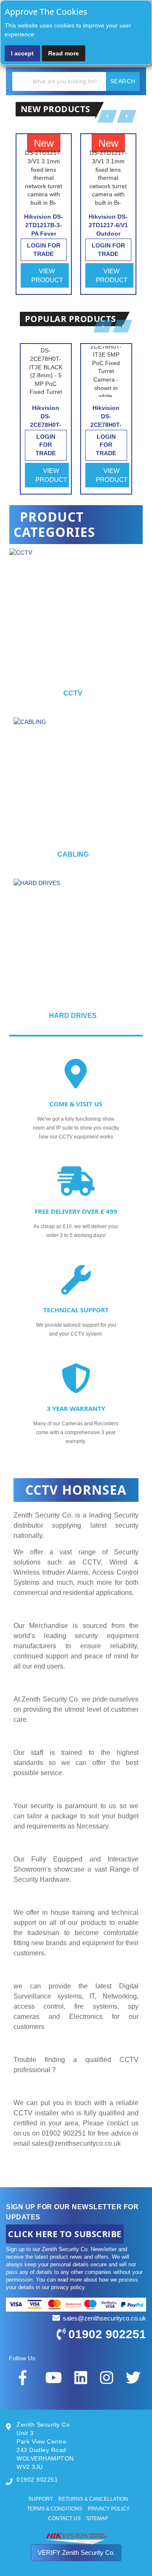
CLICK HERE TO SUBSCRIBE (65, 2234)
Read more (64, 53)
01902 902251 (107, 2334)
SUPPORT (41, 2499)
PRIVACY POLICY (109, 2509)
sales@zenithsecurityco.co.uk (76, 2143)
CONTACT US (64, 2518)
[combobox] (76, 81)
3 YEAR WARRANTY (76, 1408)
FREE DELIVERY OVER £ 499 (76, 1211)
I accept (22, 53)
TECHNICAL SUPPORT (76, 1310)
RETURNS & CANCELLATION (93, 2499)
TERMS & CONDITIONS (55, 2509)
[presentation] (136, 627)
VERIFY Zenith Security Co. (76, 2553)
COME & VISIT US (76, 1104)
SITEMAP (97, 2518)
